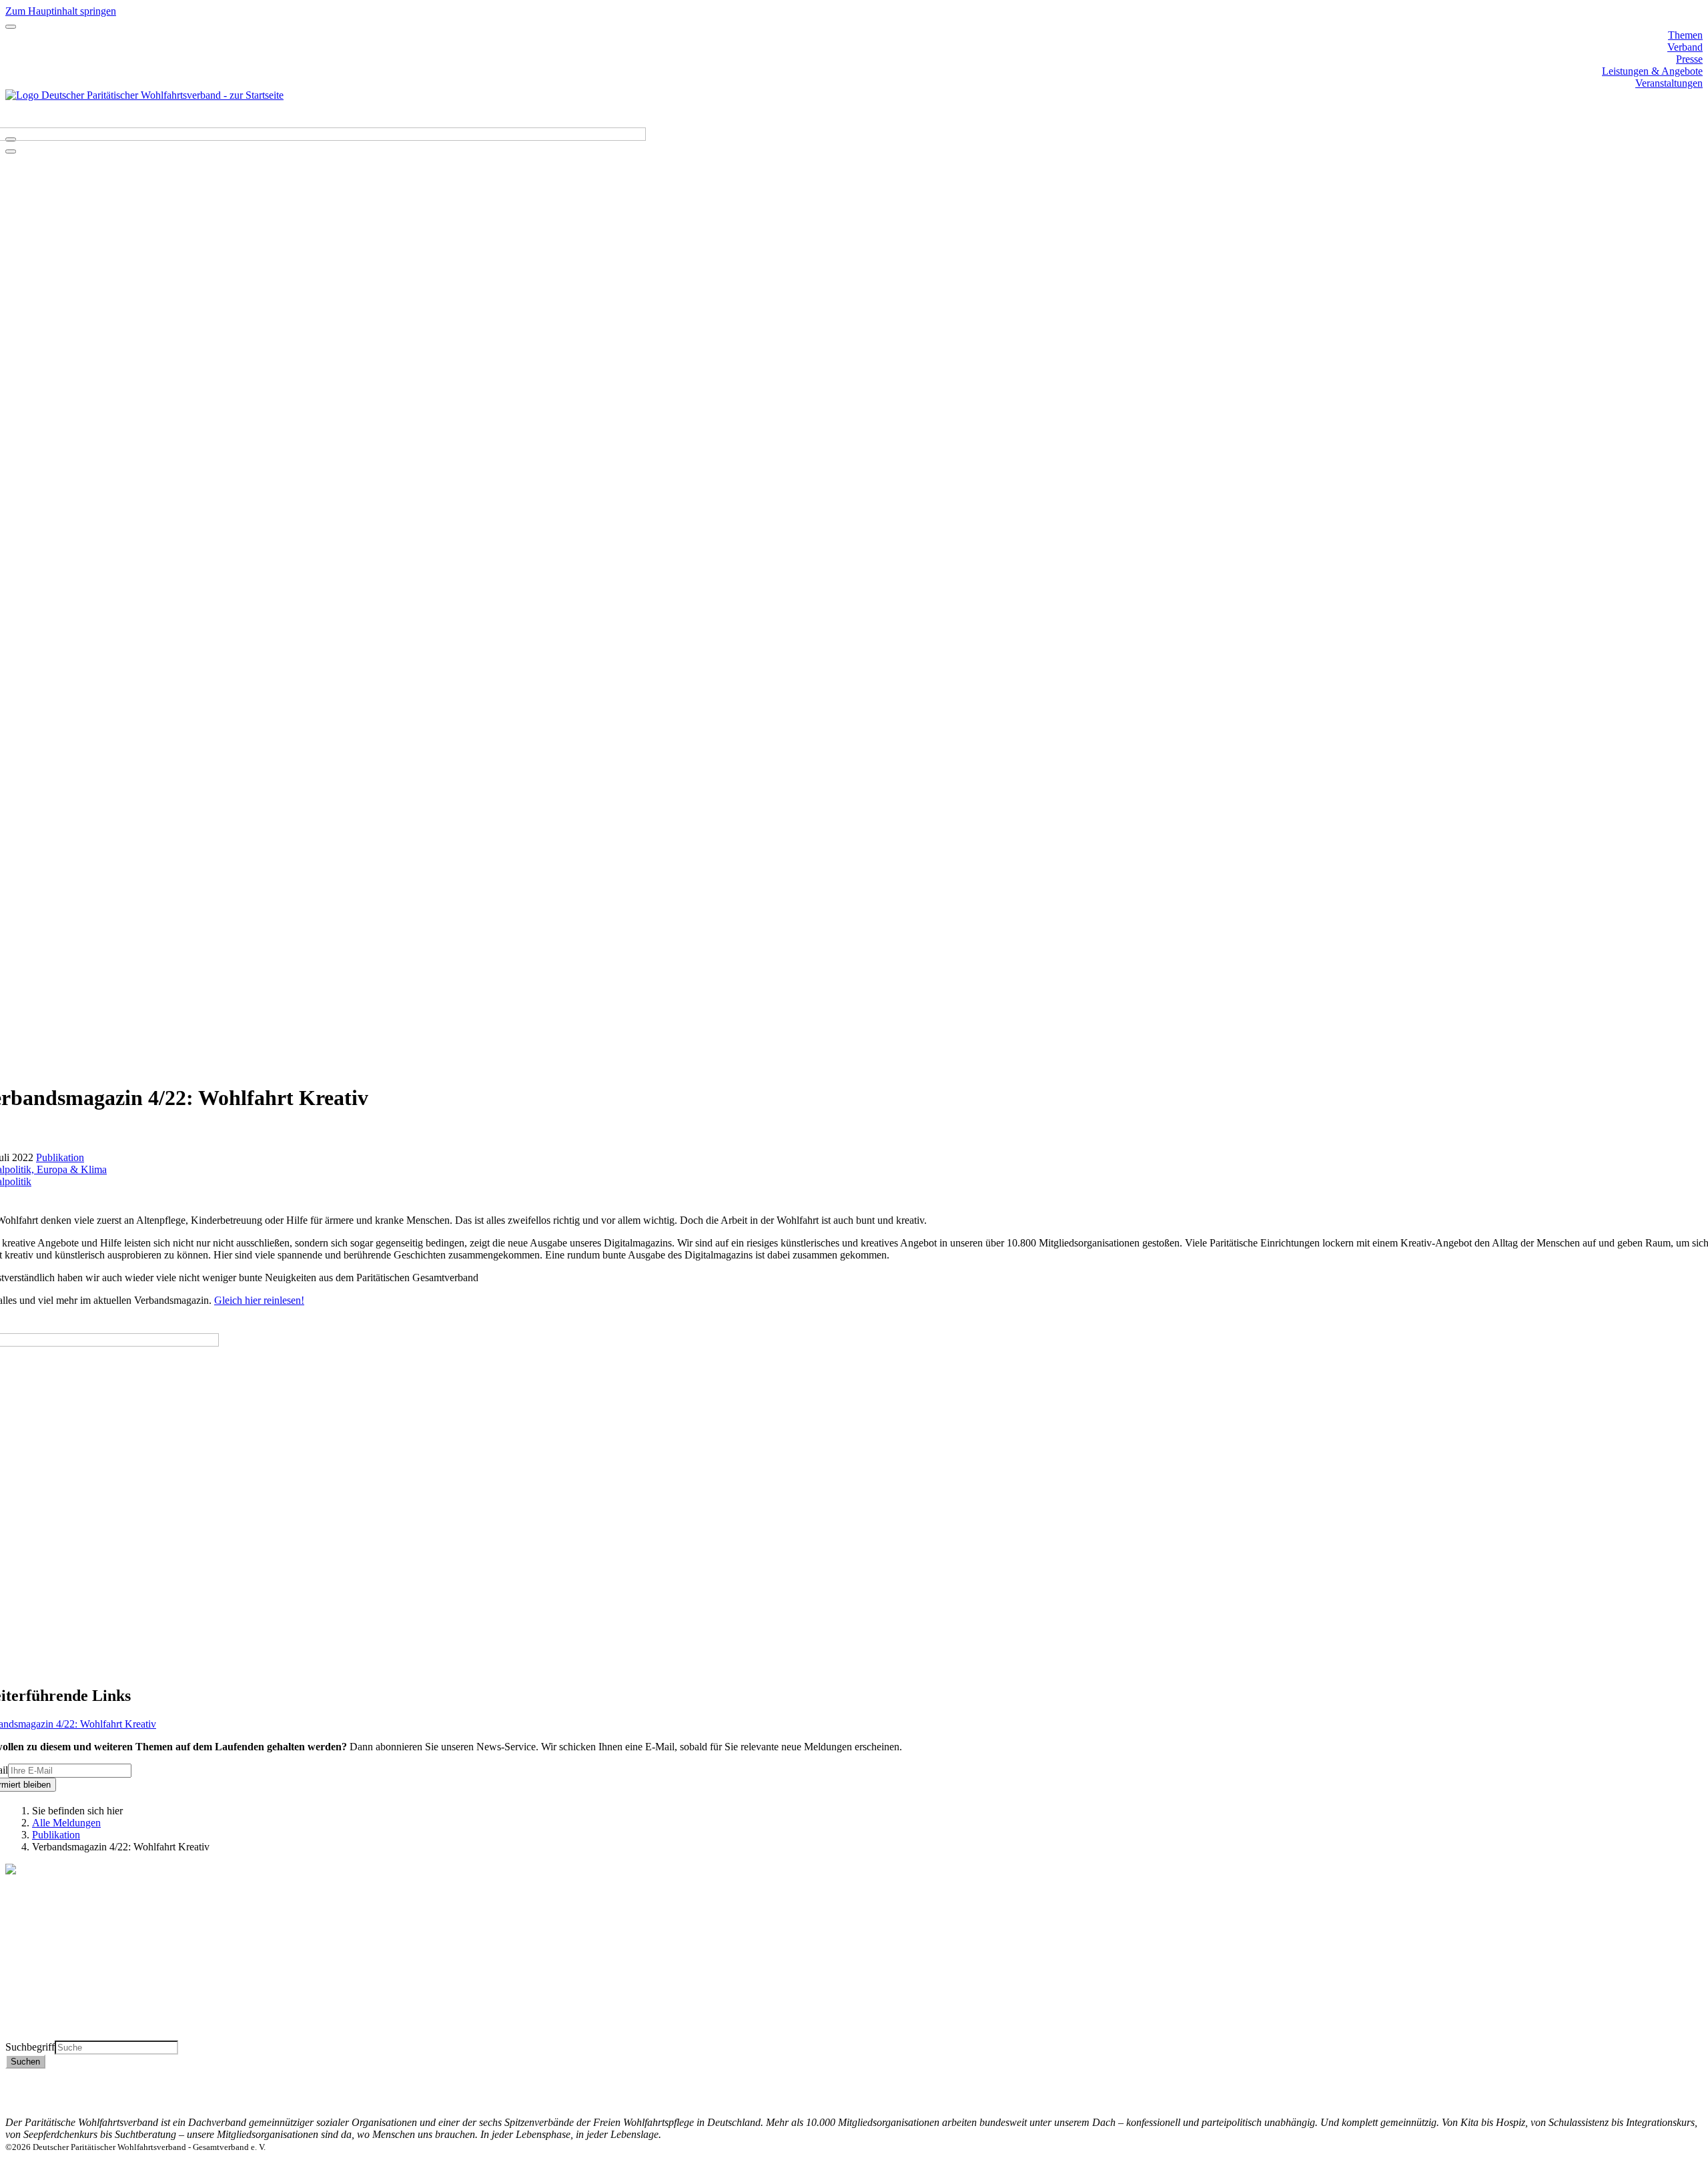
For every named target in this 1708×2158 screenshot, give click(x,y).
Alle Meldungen (66, 1823)
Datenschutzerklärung (1657, 2086)
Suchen (25, 2062)
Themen (1685, 35)
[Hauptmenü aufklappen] (11, 27)
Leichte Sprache (39, 2034)
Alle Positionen (38, 2010)
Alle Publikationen (45, 1998)
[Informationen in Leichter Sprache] (12, 122)
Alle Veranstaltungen (49, 2022)
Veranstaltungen (1669, 83)
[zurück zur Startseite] (144, 95)
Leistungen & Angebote (1652, 71)
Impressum (1680, 2098)
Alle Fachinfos (36, 1986)
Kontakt (1686, 2074)
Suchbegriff (30, 2047)
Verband (1685, 47)
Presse (1689, 59)
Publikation (60, 1157)
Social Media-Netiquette (1652, 2110)
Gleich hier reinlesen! (259, 1300)
